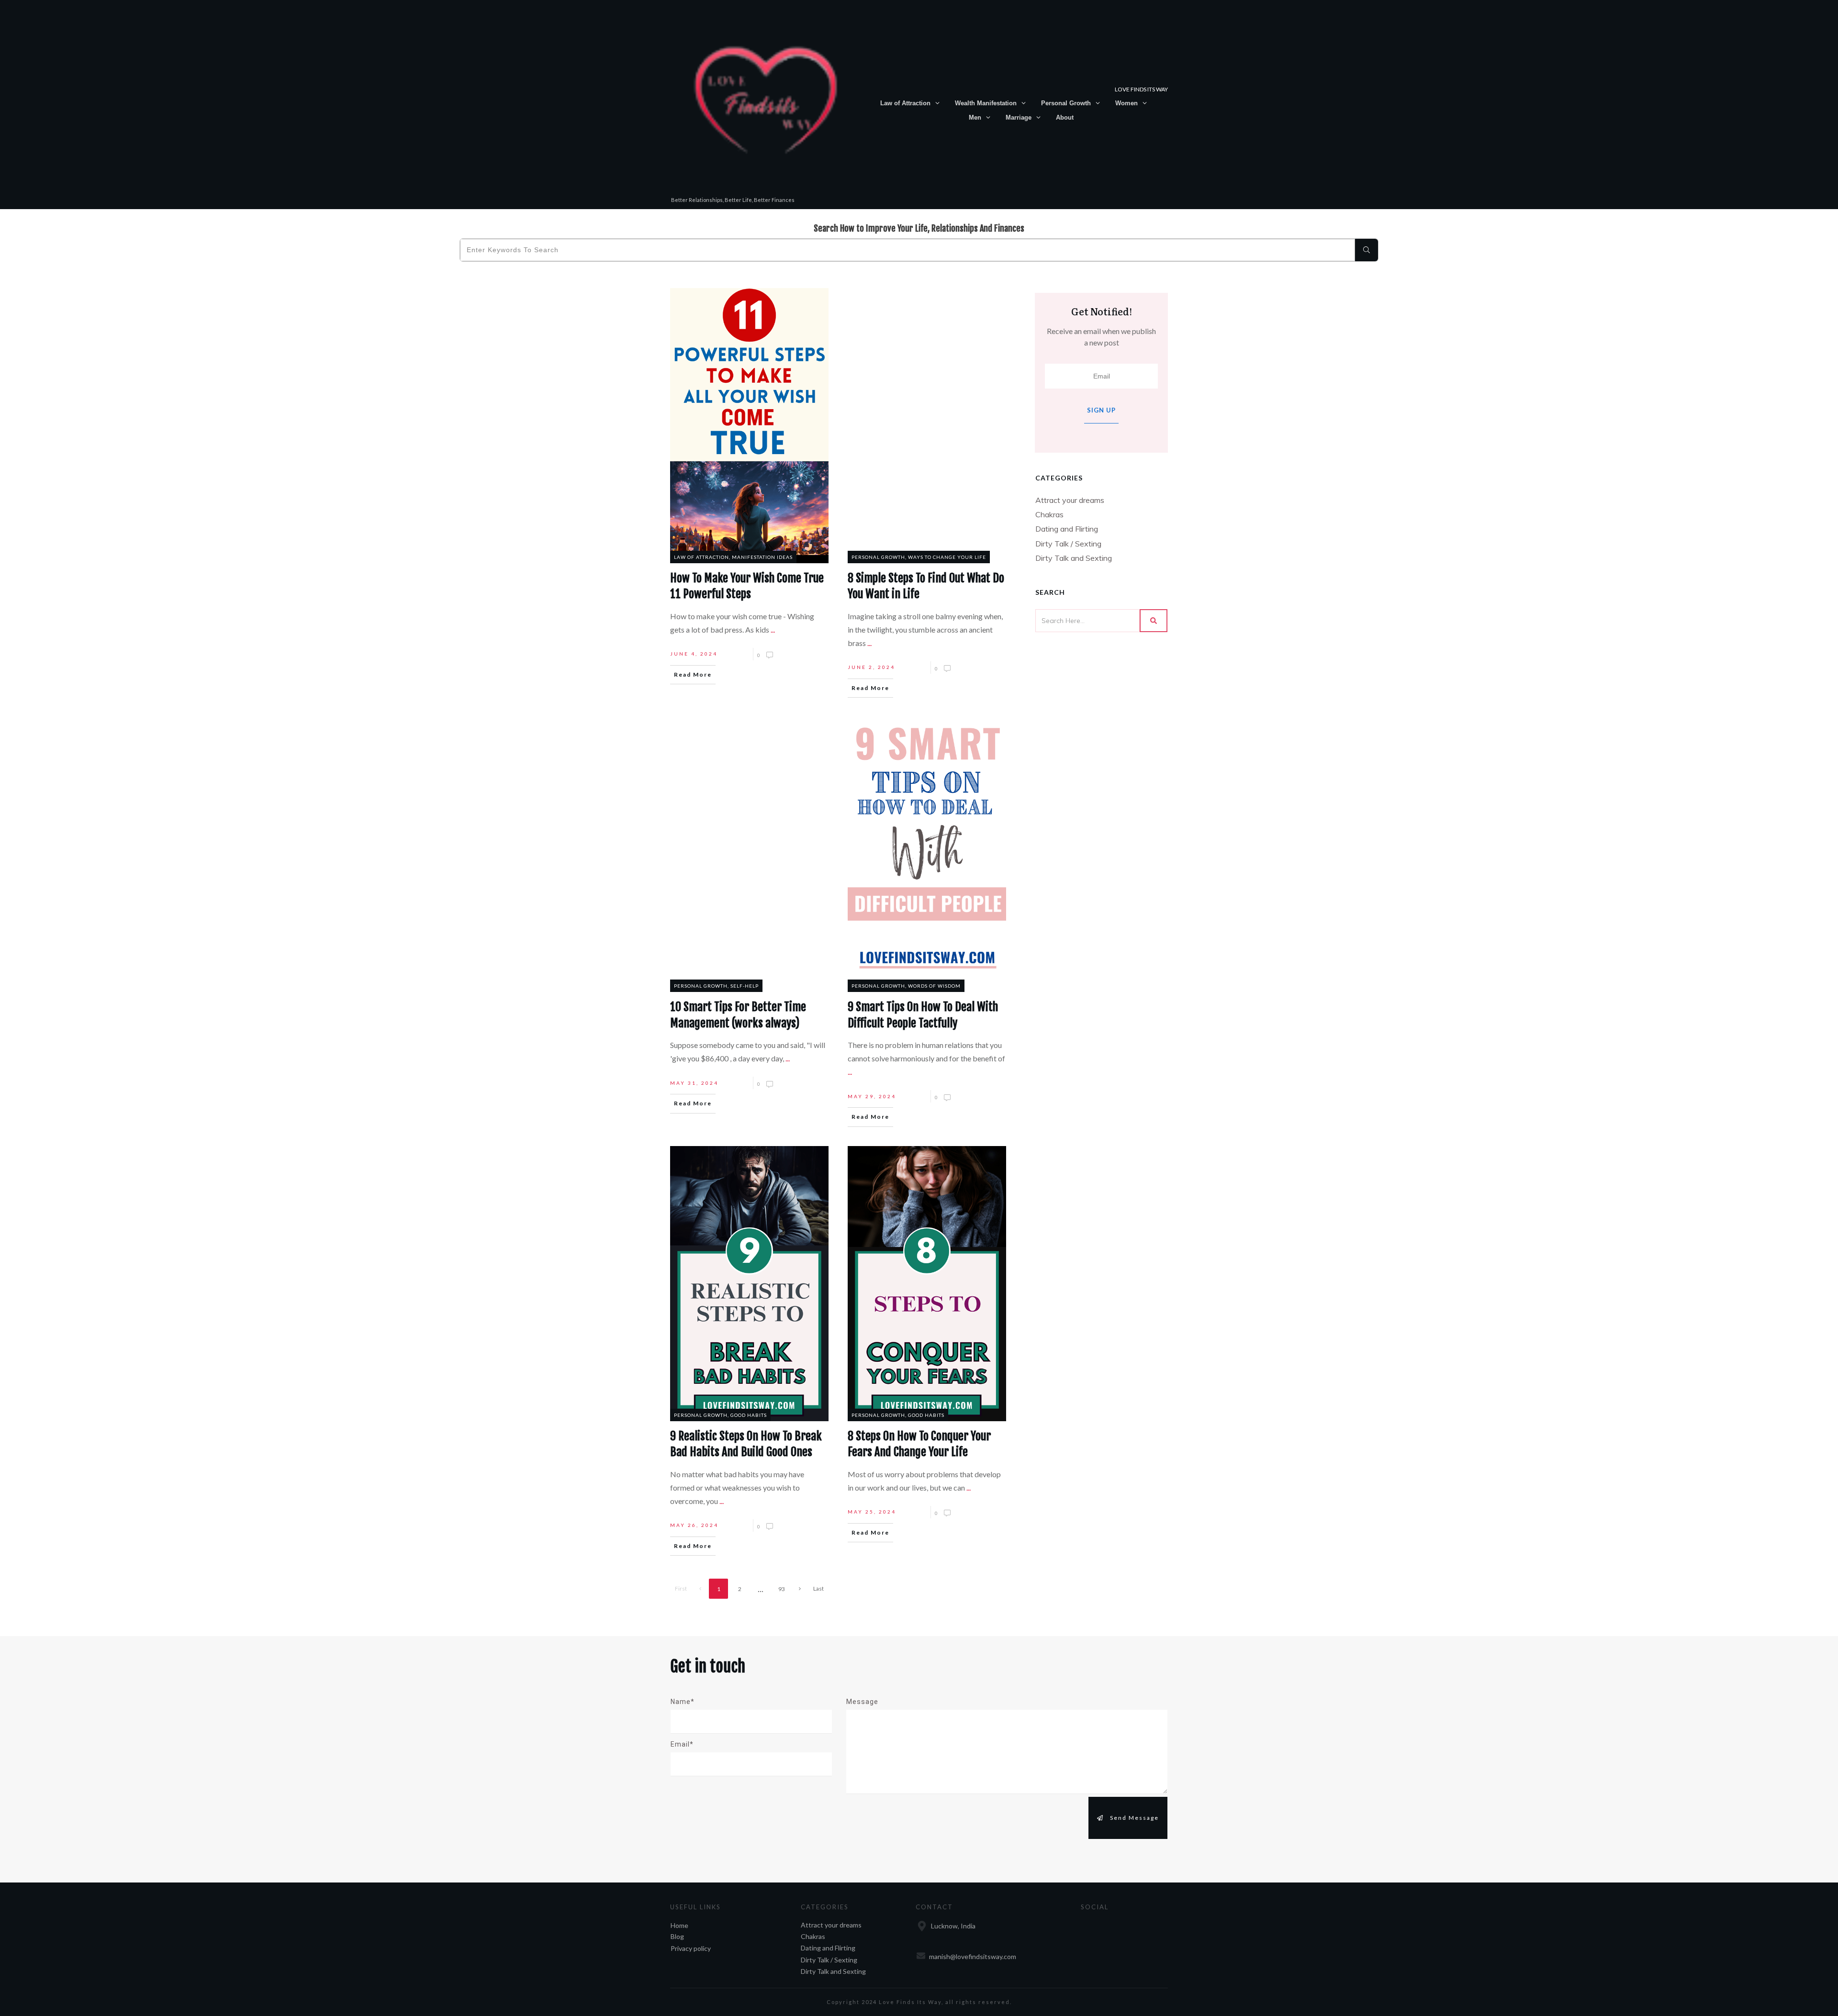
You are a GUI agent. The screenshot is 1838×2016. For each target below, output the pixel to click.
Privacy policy (691, 1948)
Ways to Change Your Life (947, 557)
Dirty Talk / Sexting (1068, 544)
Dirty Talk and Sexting (1074, 558)
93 (782, 1589)
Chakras (1049, 514)
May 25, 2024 (872, 1512)
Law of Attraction (701, 557)
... (773, 629)
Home (679, 1925)
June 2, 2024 (871, 667)
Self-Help (745, 986)
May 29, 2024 (872, 1096)
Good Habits (749, 1415)
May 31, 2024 (694, 1083)
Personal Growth (878, 557)
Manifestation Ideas (762, 557)
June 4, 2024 (694, 654)
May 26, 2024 (694, 1525)
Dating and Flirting (1067, 529)
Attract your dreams (1070, 500)
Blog (677, 1936)
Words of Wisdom (934, 986)
